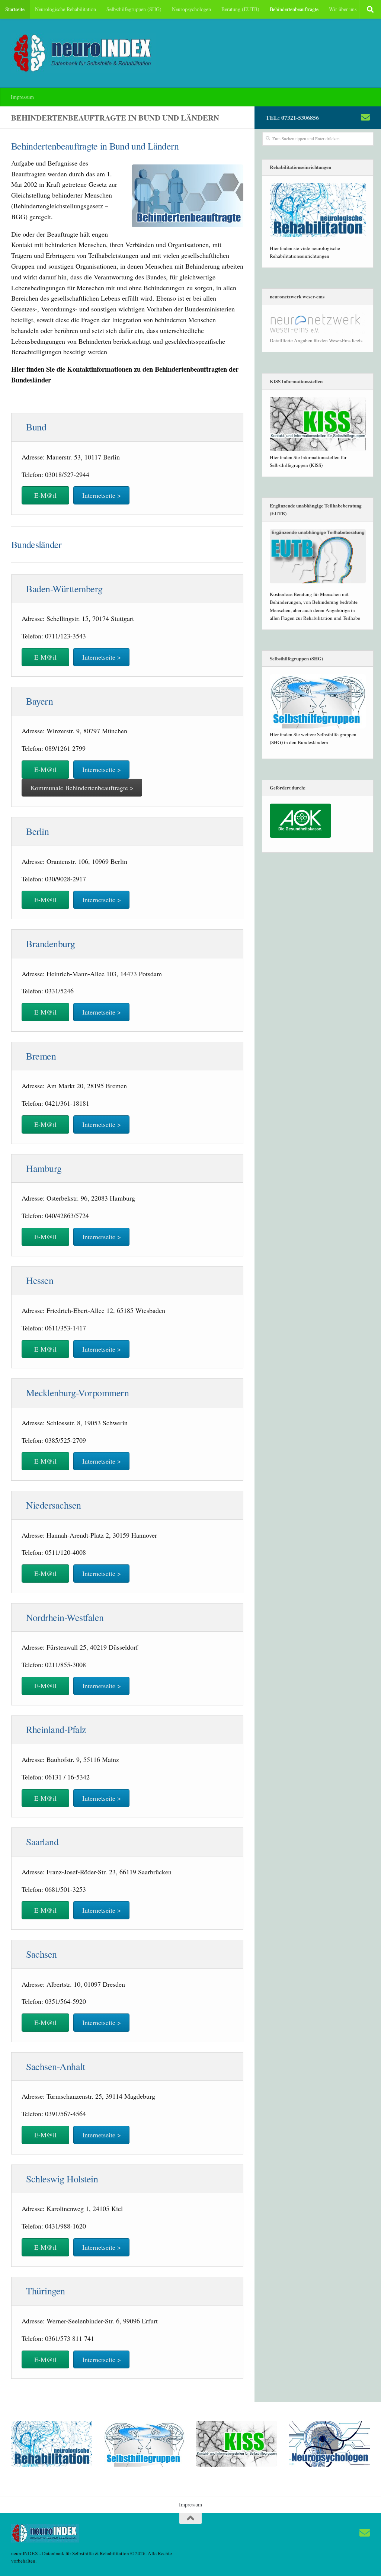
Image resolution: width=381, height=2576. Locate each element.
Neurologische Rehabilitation (65, 9)
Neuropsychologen (191, 9)
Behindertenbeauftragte (294, 9)
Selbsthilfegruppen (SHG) (134, 9)
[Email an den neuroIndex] (365, 117)
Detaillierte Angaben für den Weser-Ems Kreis (316, 340)
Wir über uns (343, 9)
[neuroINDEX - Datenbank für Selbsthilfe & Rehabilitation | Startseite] (84, 53)
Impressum (22, 97)
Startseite (15, 9)
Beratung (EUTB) (240, 9)
